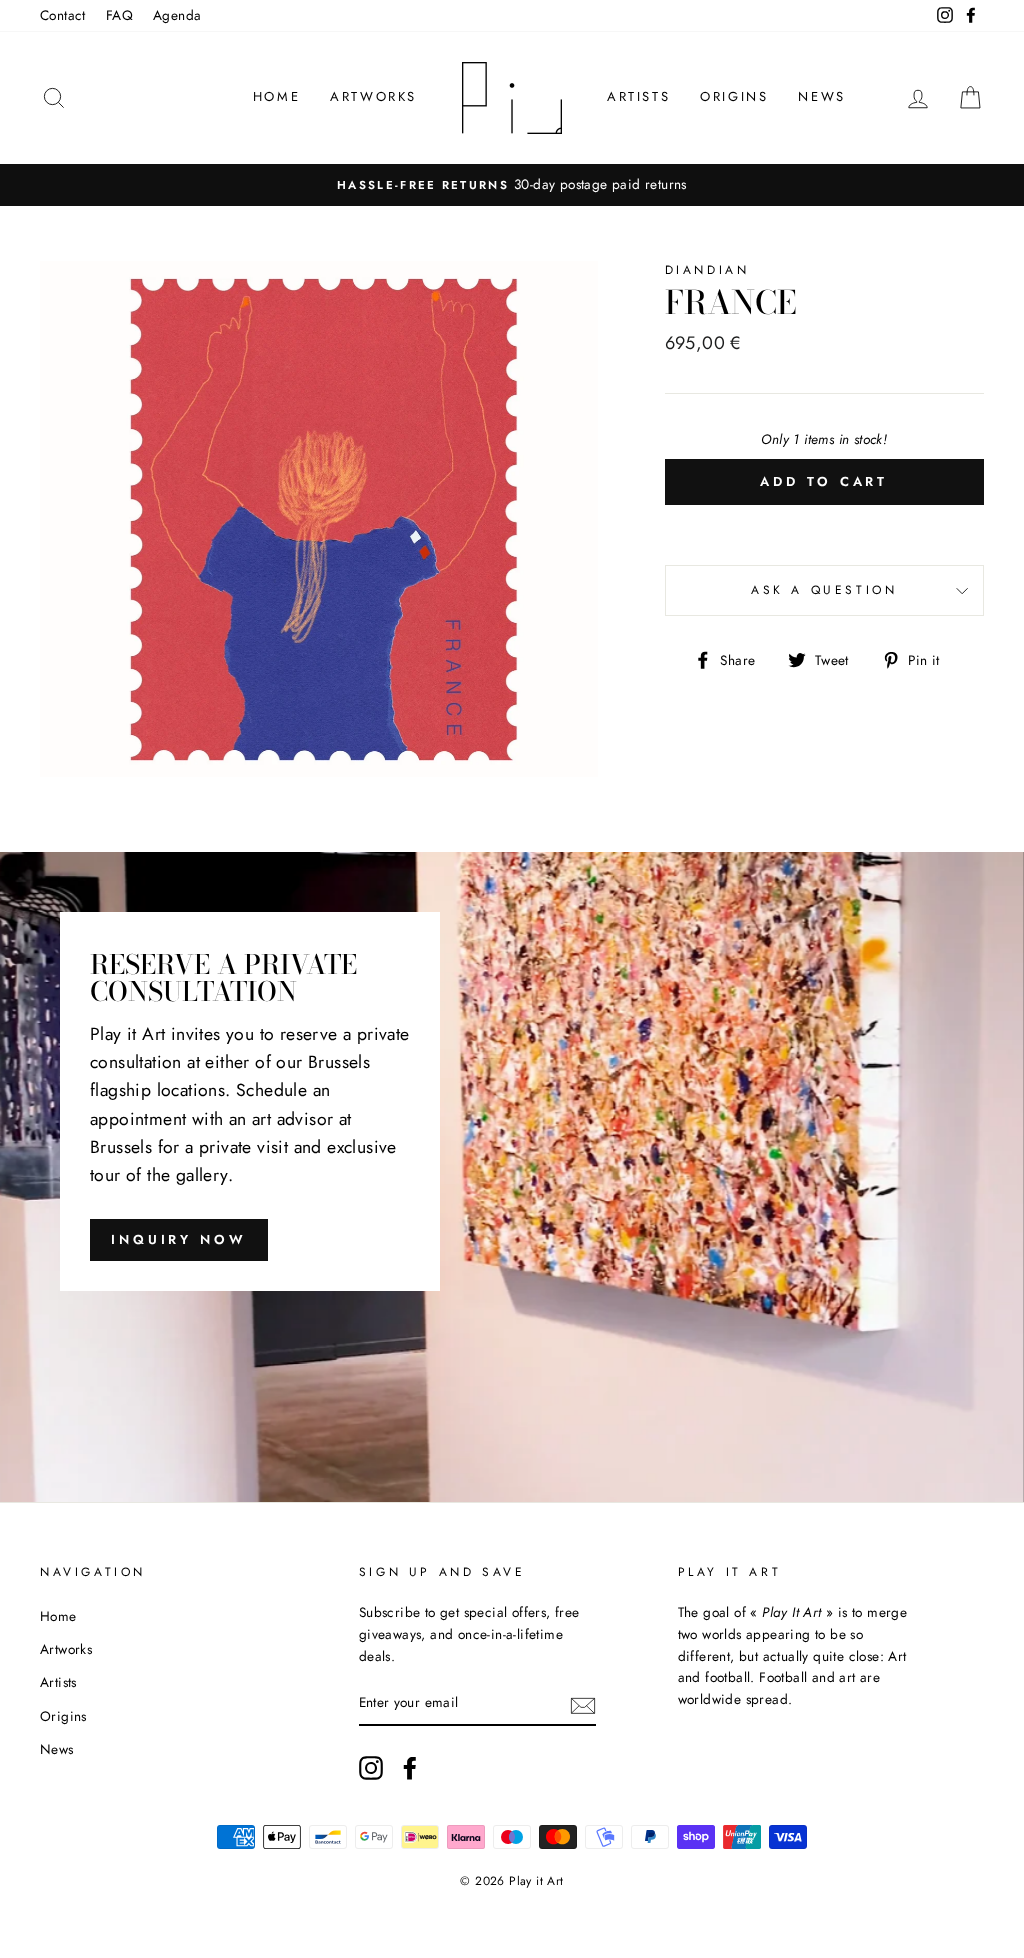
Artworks (373, 96)
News (821, 96)
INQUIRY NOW (179, 1239)
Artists (638, 96)
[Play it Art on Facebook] (410, 1768)
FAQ (119, 15)
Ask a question (824, 590)
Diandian (707, 270)
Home (276, 96)
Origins (734, 96)
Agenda (177, 15)
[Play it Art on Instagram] (371, 1768)
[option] (512, 185)
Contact (63, 15)
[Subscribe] (583, 1704)
